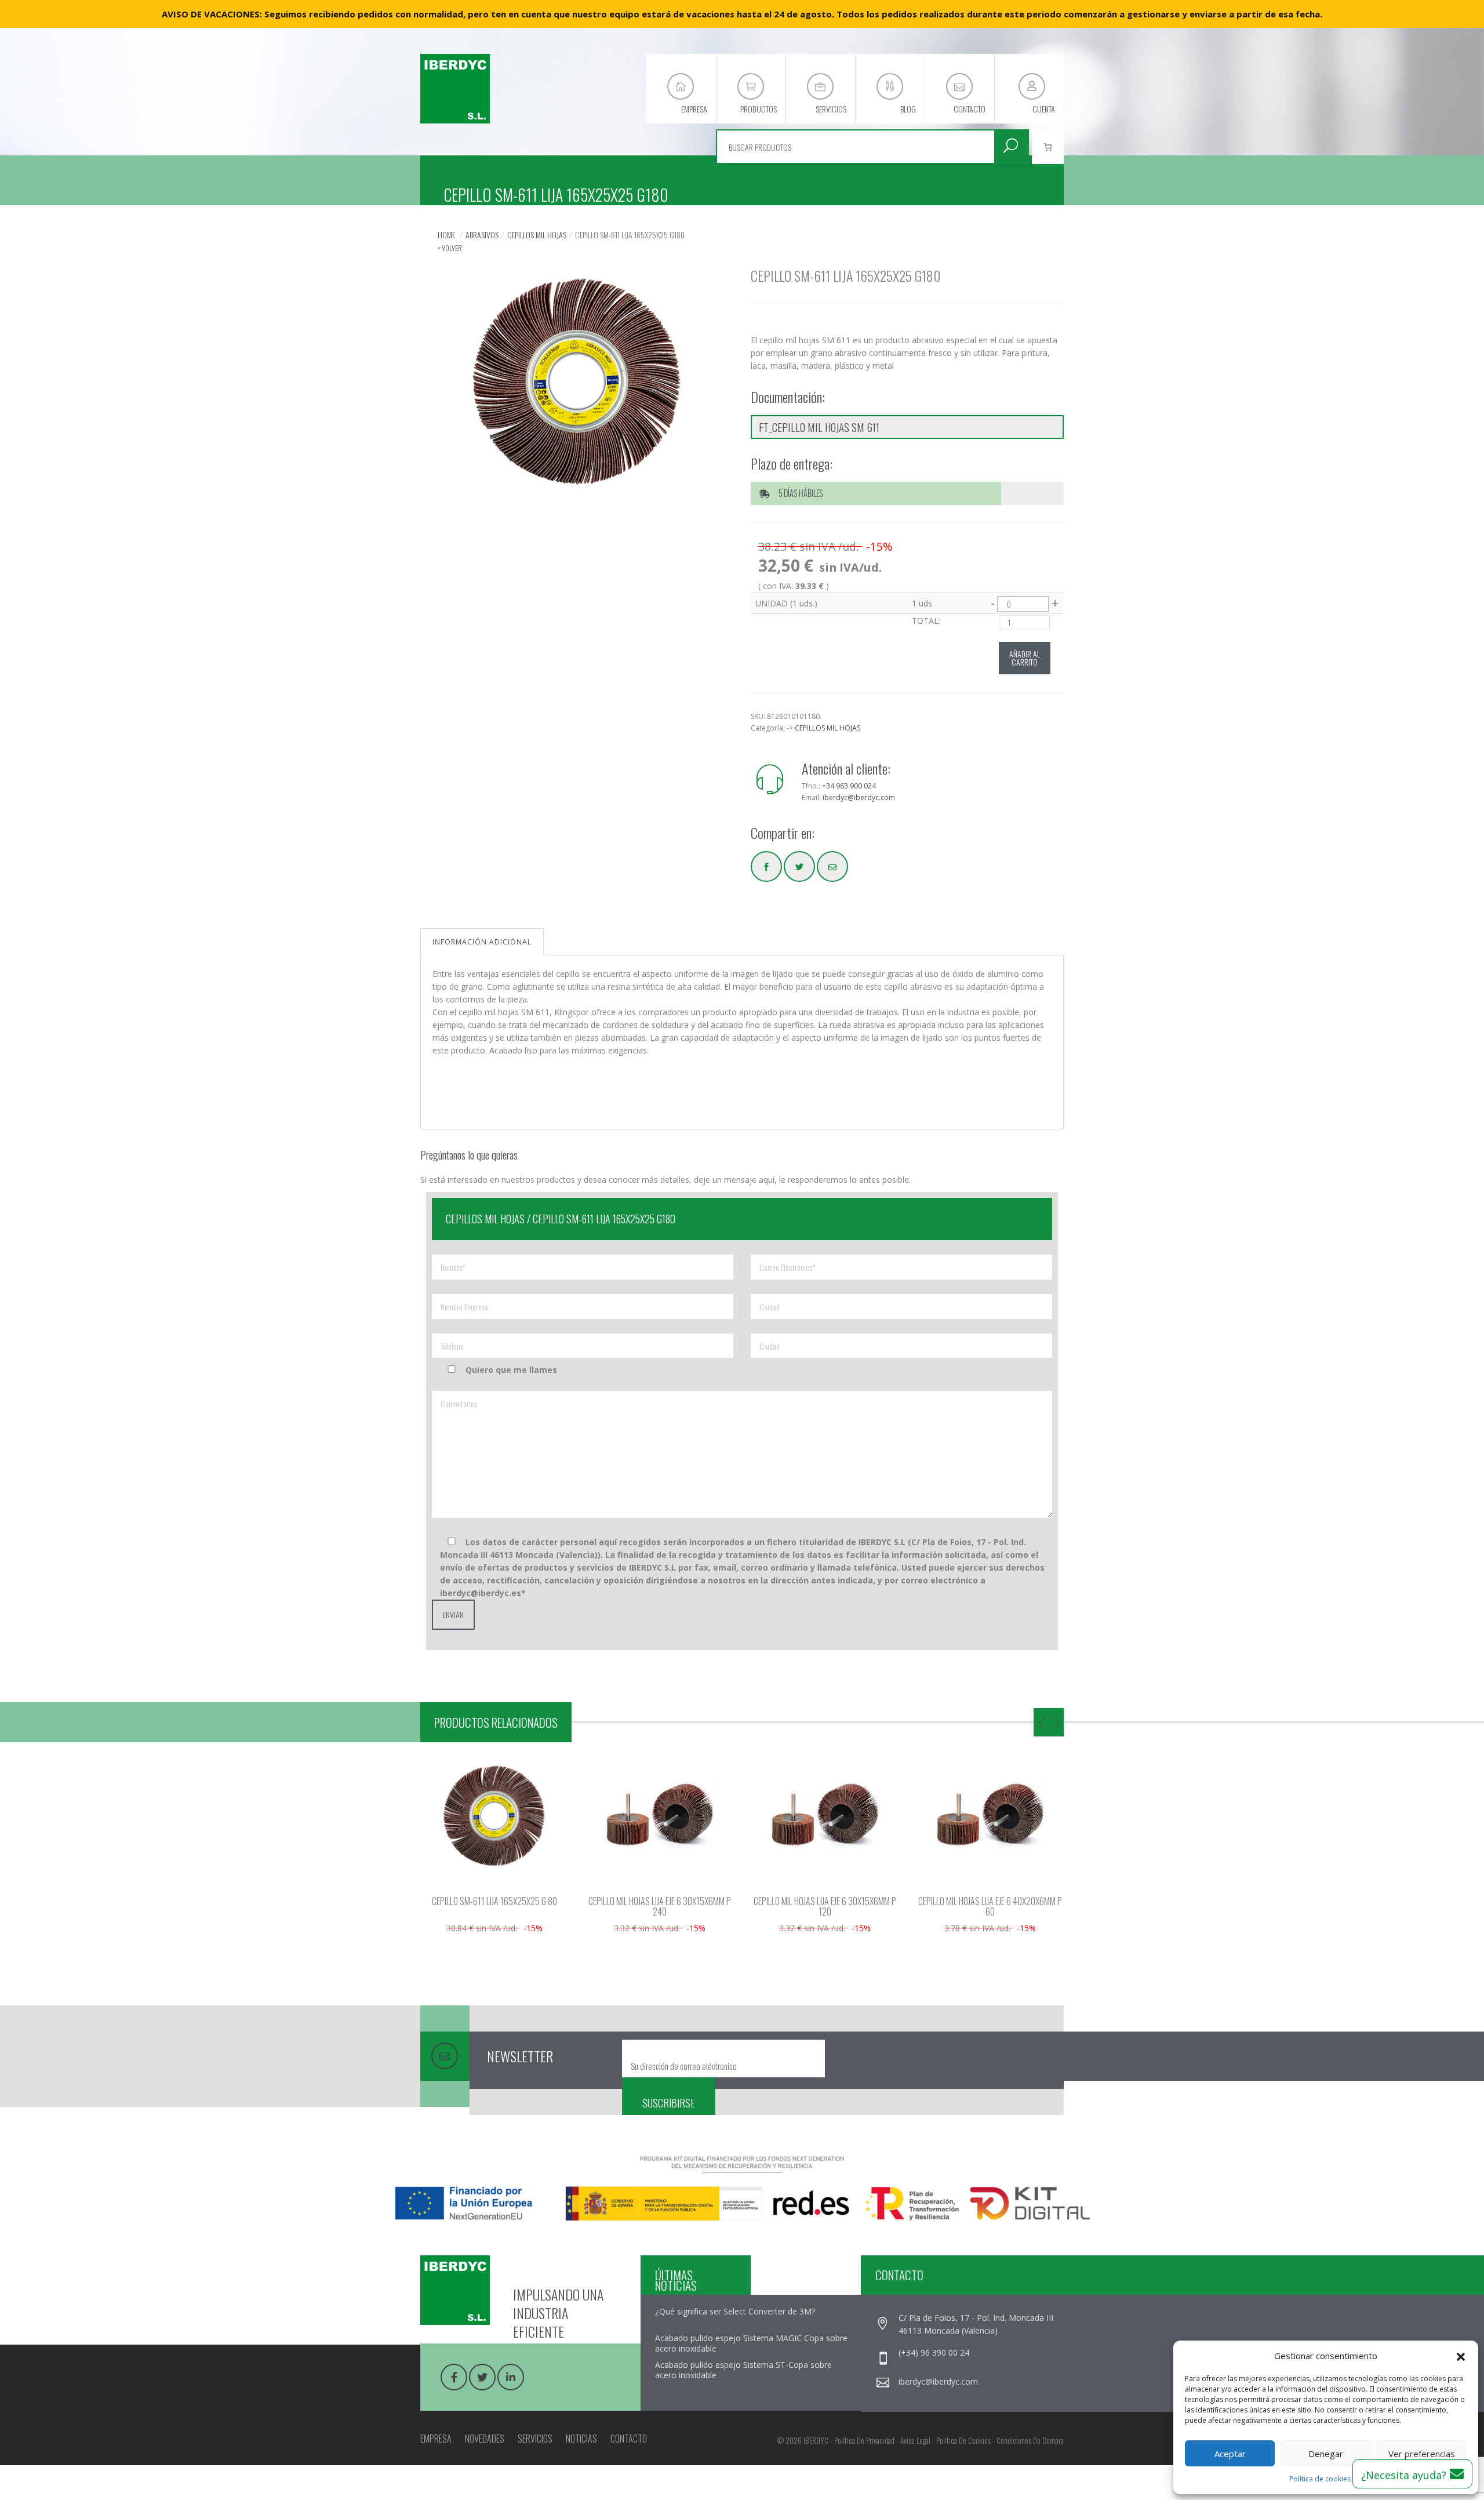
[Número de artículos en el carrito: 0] (1048, 147)
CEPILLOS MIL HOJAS (537, 235)
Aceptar (1230, 2454)
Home (446, 235)
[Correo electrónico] (832, 866)
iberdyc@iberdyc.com (859, 797)
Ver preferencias (1422, 2454)
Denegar (1326, 2454)
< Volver (450, 248)
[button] (1461, 2356)
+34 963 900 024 (849, 786)
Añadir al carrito (1025, 658)
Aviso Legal (915, 2440)
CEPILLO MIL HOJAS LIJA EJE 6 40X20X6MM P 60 (990, 1906)
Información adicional (482, 942)
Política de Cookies (963, 2440)
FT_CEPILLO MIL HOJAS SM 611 (819, 427)
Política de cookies (1320, 2479)
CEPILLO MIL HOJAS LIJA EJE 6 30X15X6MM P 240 (660, 1906)
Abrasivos (482, 235)
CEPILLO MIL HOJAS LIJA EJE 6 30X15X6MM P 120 (825, 1906)
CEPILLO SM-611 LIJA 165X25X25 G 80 (494, 1901)
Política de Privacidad (864, 2440)
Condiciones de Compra (1030, 2440)
